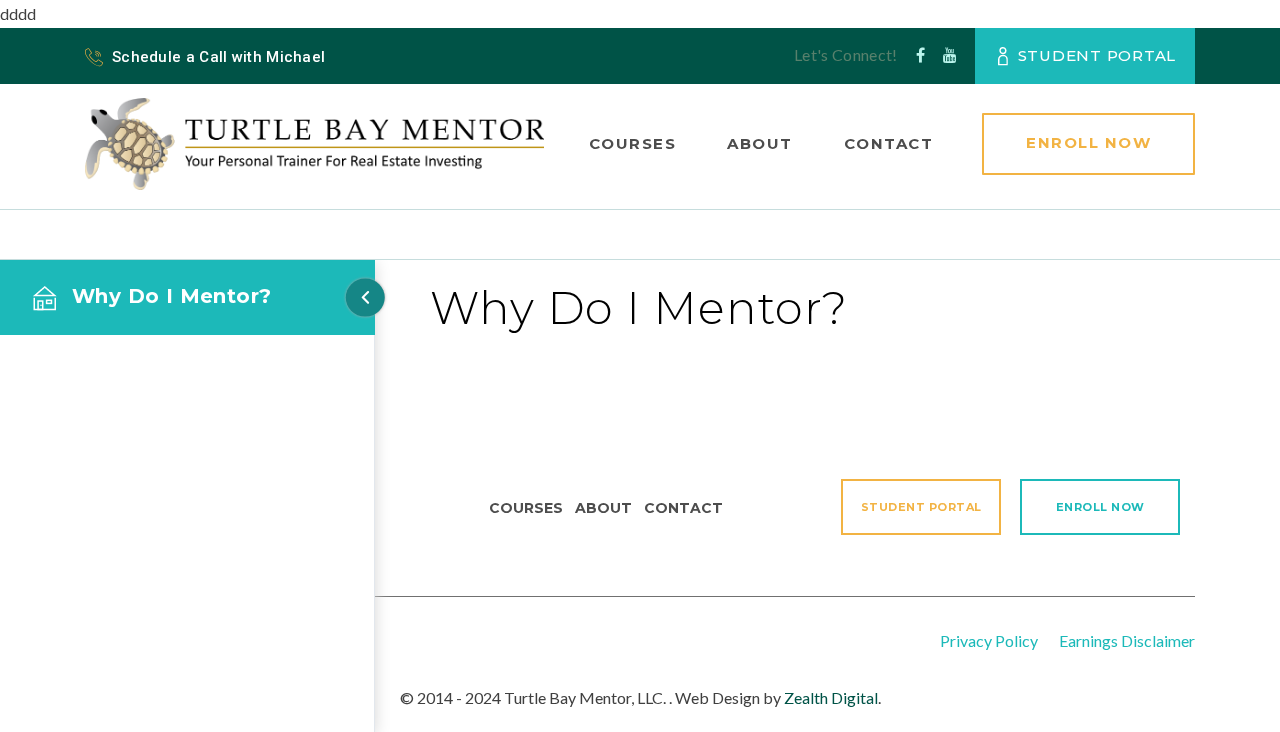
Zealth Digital (831, 697)
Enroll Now (1088, 142)
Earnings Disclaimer (1127, 640)
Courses (633, 143)
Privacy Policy (989, 640)
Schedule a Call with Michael (218, 57)
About (760, 143)
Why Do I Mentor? (171, 296)
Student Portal (1097, 55)
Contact (889, 143)
